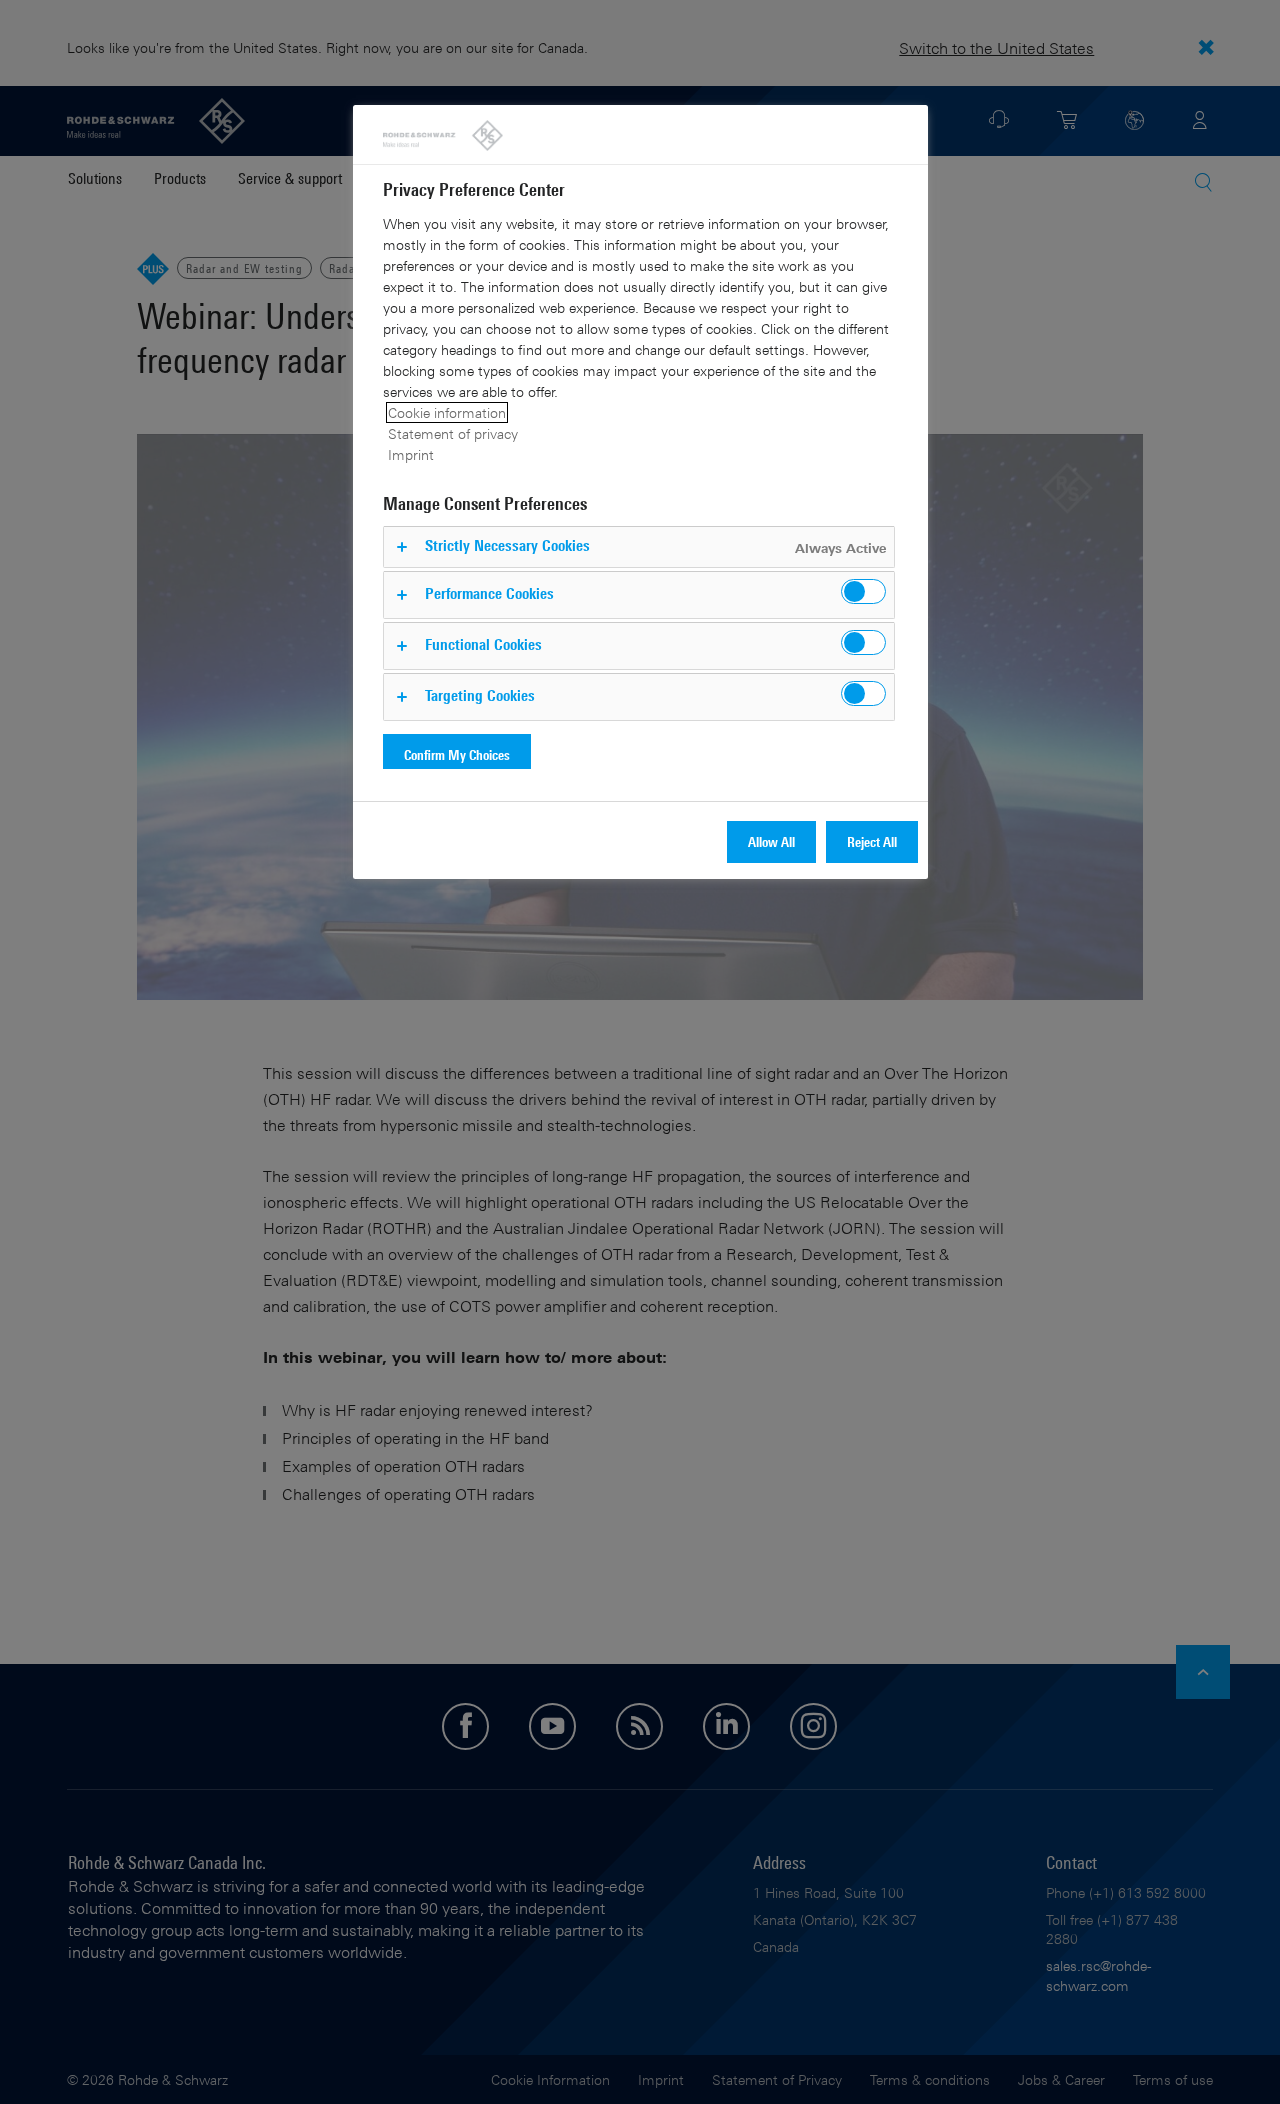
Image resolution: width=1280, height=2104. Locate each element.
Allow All (771, 841)
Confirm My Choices (457, 754)
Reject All (872, 841)
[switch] (863, 591)
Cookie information (447, 412)
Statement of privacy (453, 433)
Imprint (411, 454)
